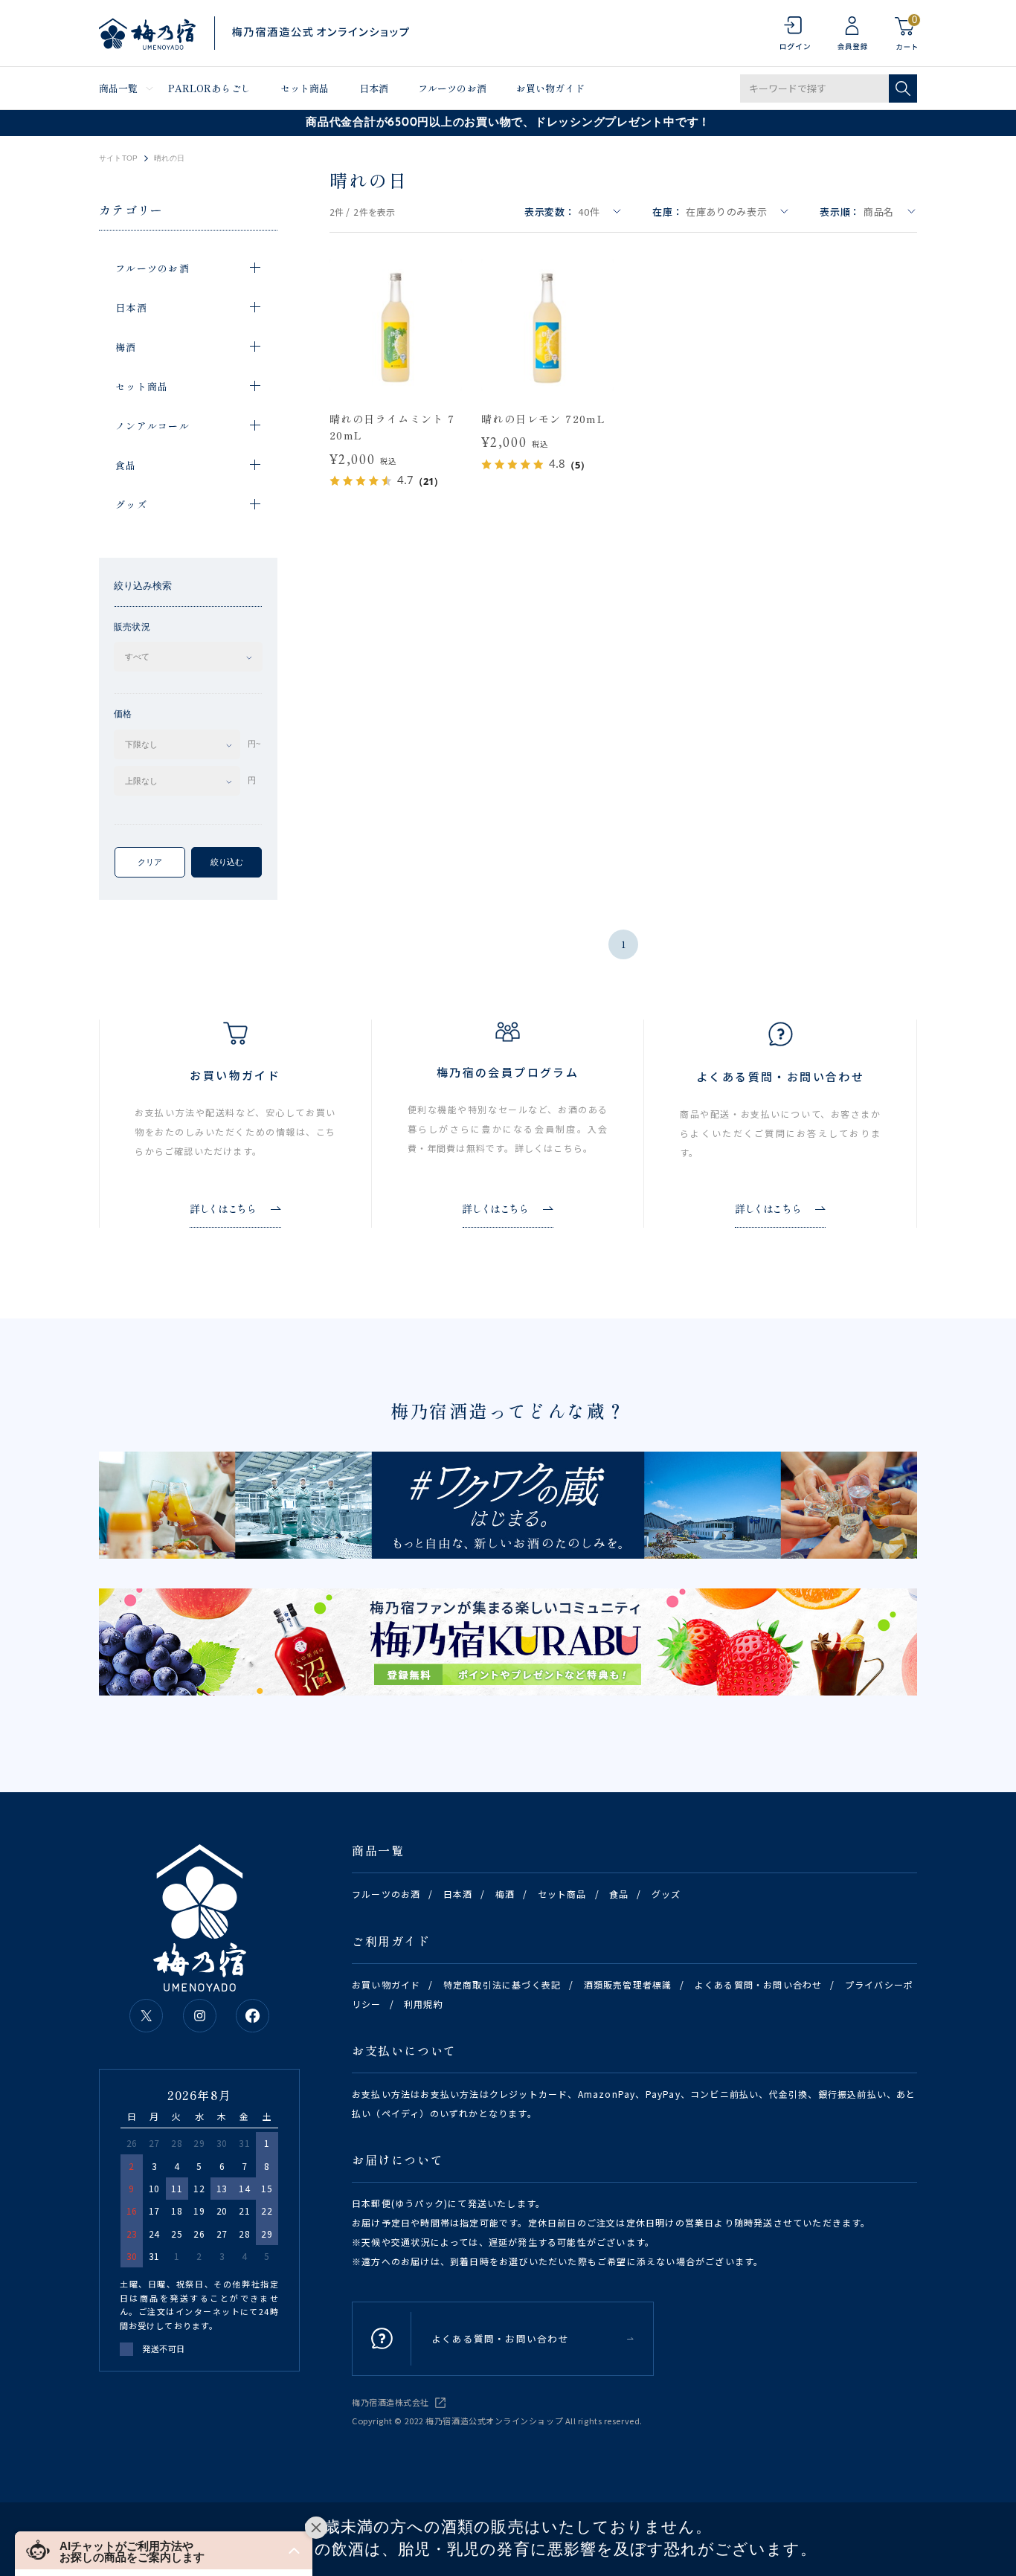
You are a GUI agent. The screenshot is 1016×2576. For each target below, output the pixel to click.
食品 (619, 1894)
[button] (164, 2550)
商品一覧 (119, 88)
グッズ (666, 1894)
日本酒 (374, 88)
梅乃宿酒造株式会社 (390, 2402)
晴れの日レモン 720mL (543, 419)
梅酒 (505, 1894)
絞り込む (227, 862)
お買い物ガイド (550, 88)
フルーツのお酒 (452, 88)
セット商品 (305, 88)
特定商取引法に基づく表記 (502, 1984)
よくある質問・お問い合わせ (759, 1984)
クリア (150, 862)
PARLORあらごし (209, 88)
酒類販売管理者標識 (628, 1984)
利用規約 (424, 2004)
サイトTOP (118, 158)
